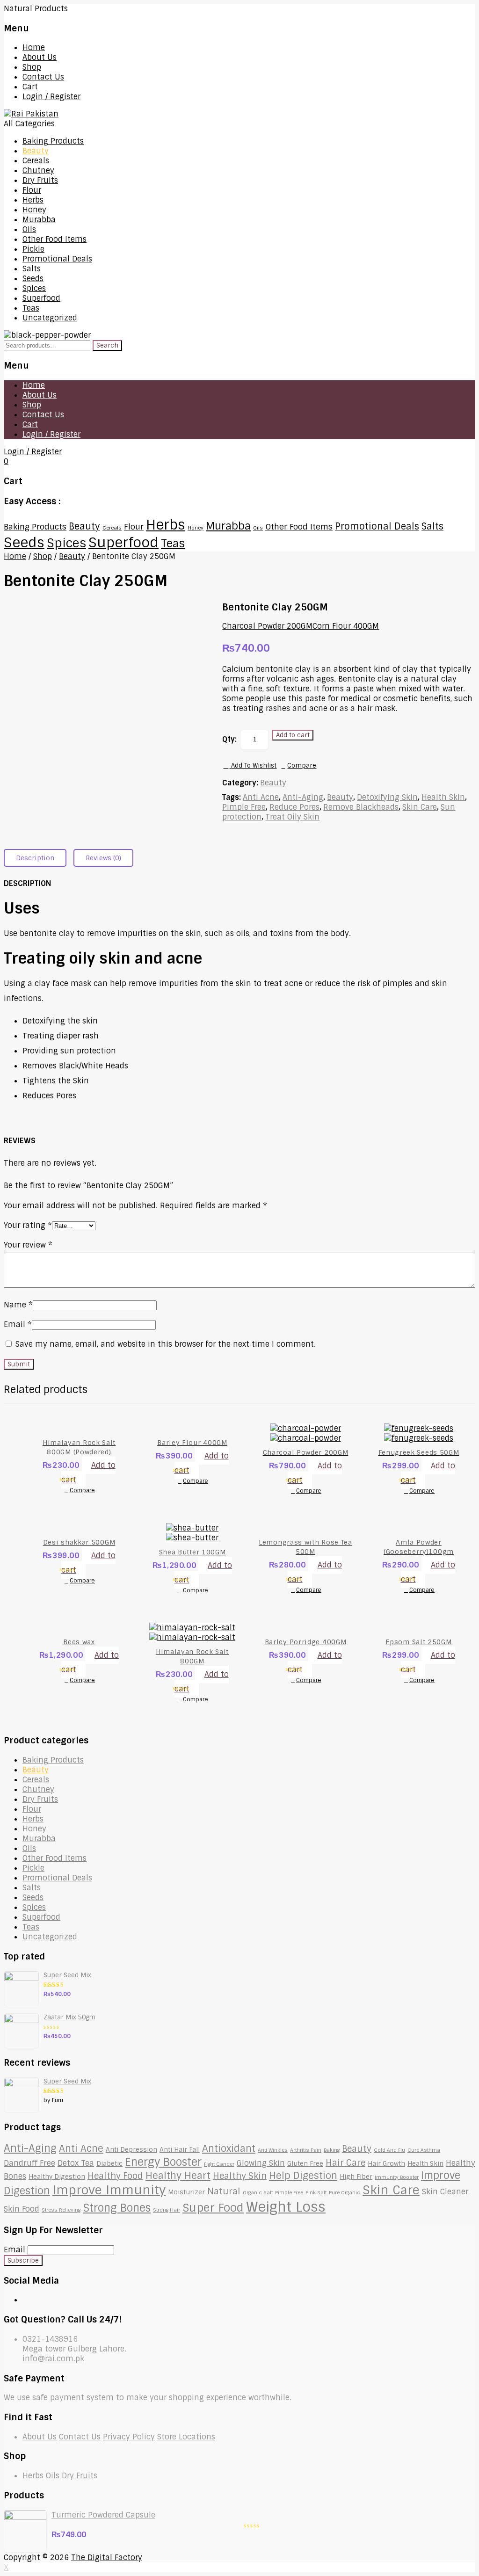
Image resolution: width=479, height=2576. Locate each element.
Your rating (28, 1225)
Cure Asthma (424, 2150)
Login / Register (51, 97)
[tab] (39, 858)
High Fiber (356, 2177)
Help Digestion (303, 2176)
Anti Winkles (273, 2150)
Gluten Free (305, 2163)
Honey (34, 210)
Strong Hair (167, 2210)
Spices (34, 288)
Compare (302, 766)
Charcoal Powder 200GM (267, 626)
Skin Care (420, 807)
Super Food (213, 2208)
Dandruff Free (29, 2163)
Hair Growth (386, 2163)
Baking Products (53, 141)
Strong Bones (117, 2208)
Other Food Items (54, 239)
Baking (332, 2150)
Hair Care (345, 2163)
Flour (32, 190)
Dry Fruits (40, 180)
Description (35, 858)
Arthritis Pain (306, 2150)
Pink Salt (316, 2192)
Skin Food (22, 2209)
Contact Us (43, 77)
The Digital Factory (107, 2558)
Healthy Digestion (57, 2177)
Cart (30, 87)
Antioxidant (229, 2148)
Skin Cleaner (445, 2192)
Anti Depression (131, 2149)
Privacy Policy (129, 2437)
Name (18, 1305)
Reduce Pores (294, 807)
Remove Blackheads (361, 807)
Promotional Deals (57, 259)
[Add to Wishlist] (93, 1480)
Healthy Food (115, 2176)
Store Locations (186, 2437)
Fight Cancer (219, 2164)
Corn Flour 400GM (346, 626)
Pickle (33, 249)
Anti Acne (261, 797)
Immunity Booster (397, 2177)
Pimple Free (244, 807)
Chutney (38, 171)
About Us (40, 57)
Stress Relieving (61, 2210)
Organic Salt (258, 2192)
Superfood (41, 298)
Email (18, 1324)
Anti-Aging (303, 797)
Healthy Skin (240, 2176)
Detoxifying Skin (387, 797)
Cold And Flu (389, 2150)
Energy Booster (163, 2162)
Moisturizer (186, 2192)
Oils (29, 229)
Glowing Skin (261, 2163)
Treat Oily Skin (292, 817)
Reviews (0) (103, 858)
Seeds (33, 279)
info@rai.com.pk (53, 2359)
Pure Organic (345, 2192)
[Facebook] (25, 2300)
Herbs (33, 200)
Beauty (36, 151)
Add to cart (293, 735)
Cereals (36, 161)
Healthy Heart (178, 2176)
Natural (224, 2191)
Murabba (39, 220)
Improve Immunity (109, 2190)
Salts (32, 269)
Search (107, 345)
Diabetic (109, 2163)
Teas (31, 308)
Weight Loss (286, 2207)
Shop (32, 67)
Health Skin (443, 797)
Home (34, 47)
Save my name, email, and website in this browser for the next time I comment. (166, 1344)
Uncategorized (50, 318)
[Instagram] (33, 2300)
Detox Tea (76, 2163)
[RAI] (31, 114)
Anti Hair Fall (180, 2149)
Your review (28, 1245)
